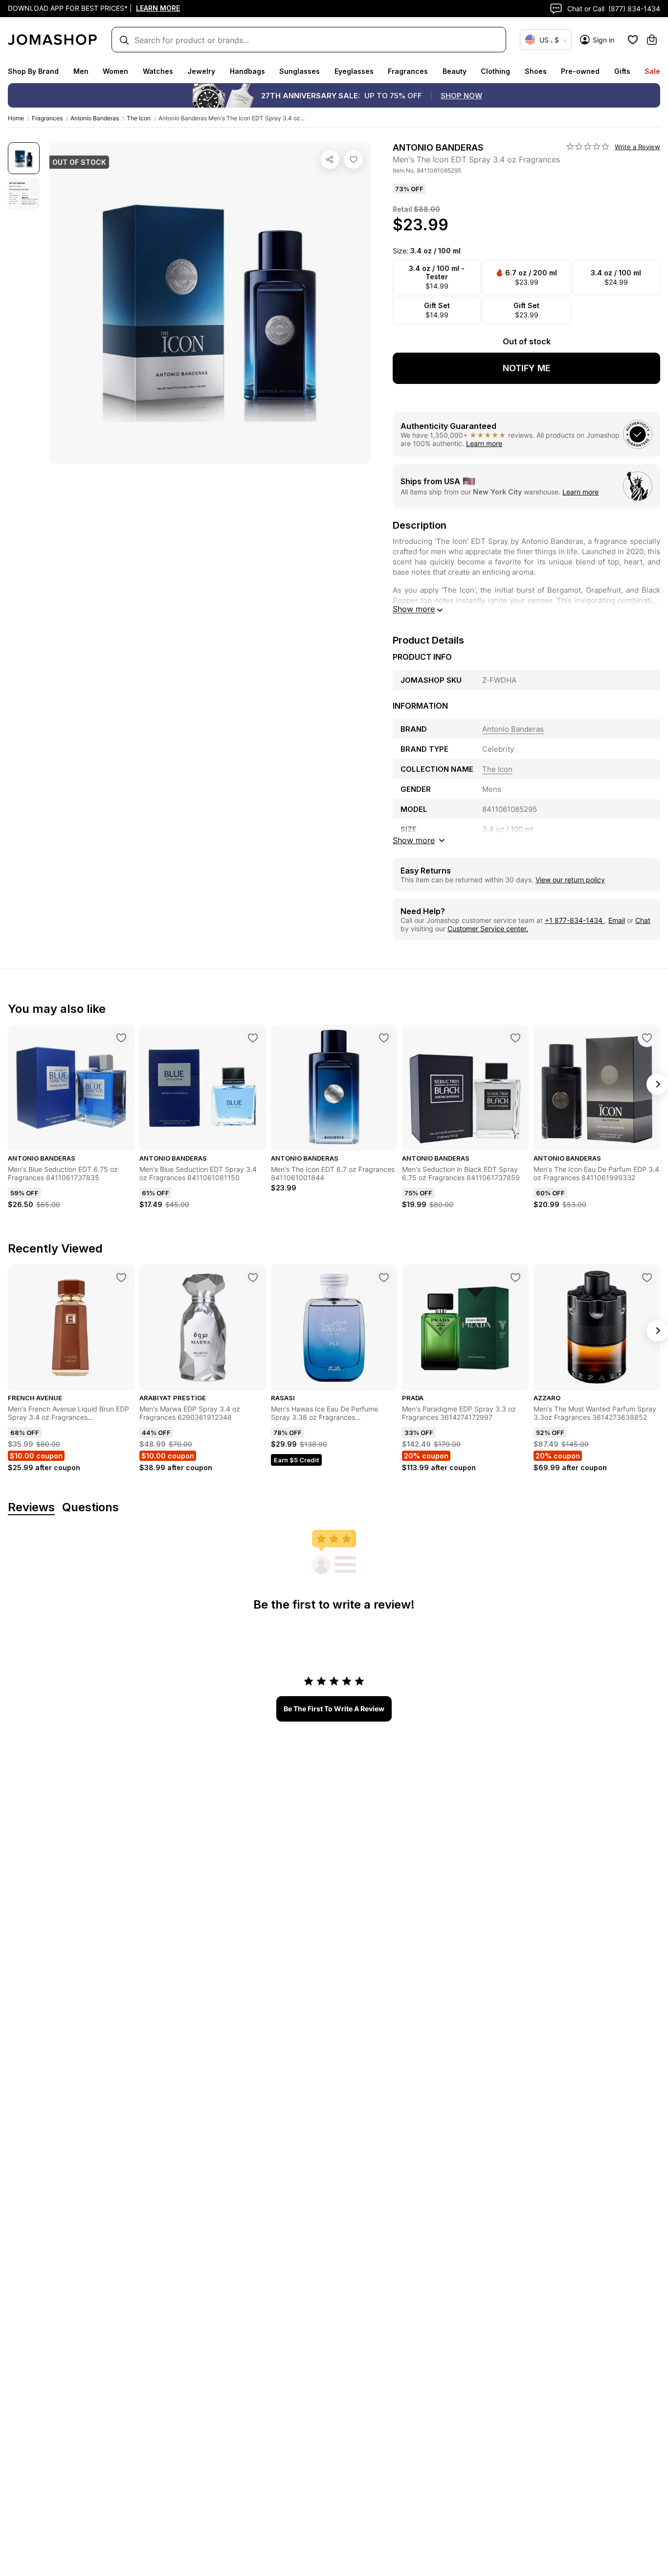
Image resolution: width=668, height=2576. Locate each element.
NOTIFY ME (527, 368)
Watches (158, 71)
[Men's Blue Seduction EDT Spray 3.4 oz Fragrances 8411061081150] (253, 1038)
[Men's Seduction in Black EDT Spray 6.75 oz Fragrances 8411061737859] (515, 1038)
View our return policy (570, 880)
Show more (414, 609)
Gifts (622, 71)
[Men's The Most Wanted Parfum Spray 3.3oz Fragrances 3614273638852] (647, 1277)
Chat (643, 920)
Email (617, 920)
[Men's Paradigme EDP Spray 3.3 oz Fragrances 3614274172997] (515, 1277)
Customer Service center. (488, 929)
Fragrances (408, 71)
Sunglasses (300, 71)
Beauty (455, 71)
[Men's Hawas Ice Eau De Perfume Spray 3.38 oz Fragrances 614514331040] (384, 1277)
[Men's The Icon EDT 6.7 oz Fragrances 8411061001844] (384, 1038)
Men (81, 71)
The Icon (139, 118)
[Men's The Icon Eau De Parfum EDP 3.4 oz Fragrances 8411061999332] (647, 1038)
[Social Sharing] (330, 159)
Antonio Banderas (95, 118)
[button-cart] (652, 40)
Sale (652, 71)
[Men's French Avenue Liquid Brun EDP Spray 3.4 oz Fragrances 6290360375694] (121, 1277)
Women (115, 71)
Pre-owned (580, 71)
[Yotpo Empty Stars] (588, 147)
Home (16, 118)
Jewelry (201, 71)
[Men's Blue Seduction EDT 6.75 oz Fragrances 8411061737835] (121, 1038)
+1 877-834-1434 (575, 920)
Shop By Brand (33, 71)
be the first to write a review (334, 1709)
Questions (90, 1508)
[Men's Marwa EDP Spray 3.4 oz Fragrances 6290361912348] (253, 1277)
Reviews (31, 1508)
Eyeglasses (354, 71)
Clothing (495, 71)
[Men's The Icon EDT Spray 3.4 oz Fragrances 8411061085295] (354, 159)
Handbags (247, 71)
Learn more (484, 443)
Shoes (536, 71)
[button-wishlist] (633, 40)
